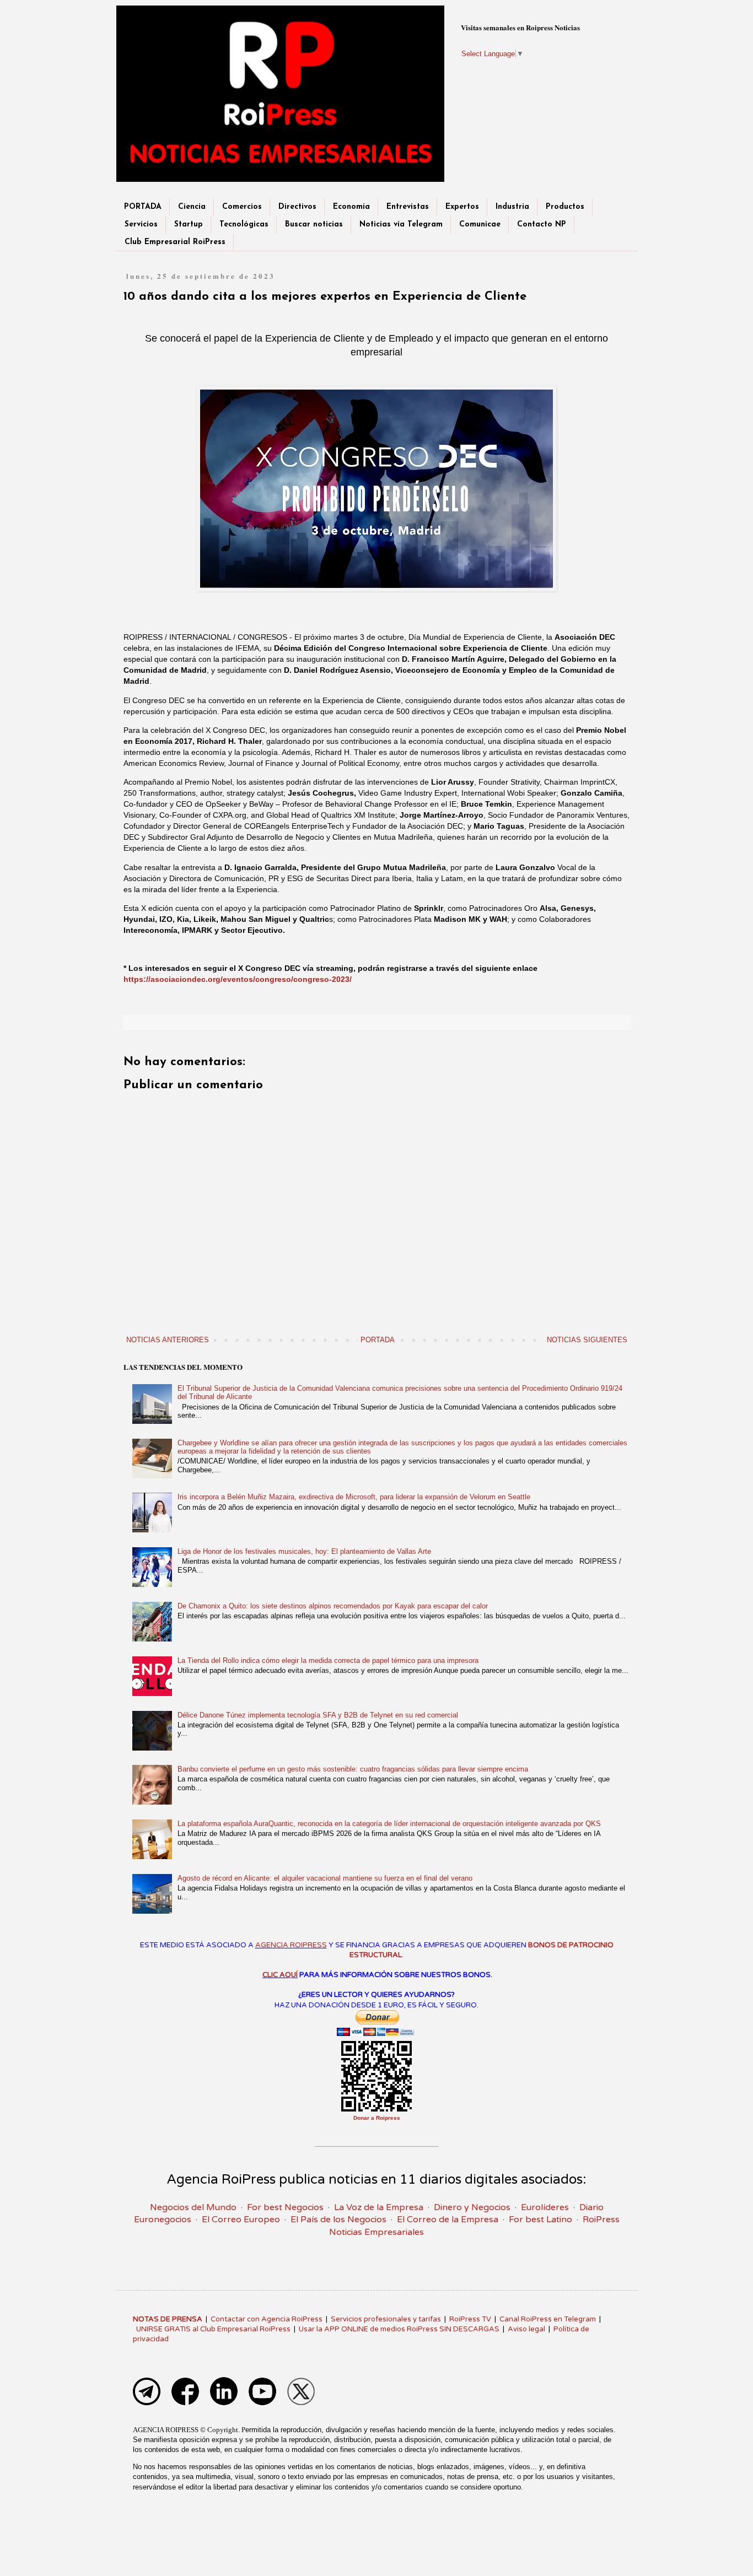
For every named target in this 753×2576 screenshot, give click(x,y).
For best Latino (540, 2219)
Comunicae (480, 225)
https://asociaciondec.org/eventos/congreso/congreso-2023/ (238, 979)
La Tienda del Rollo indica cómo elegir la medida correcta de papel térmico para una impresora (328, 1660)
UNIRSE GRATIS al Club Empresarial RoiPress (213, 2329)
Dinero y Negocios (472, 2207)
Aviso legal (526, 2329)
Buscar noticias (314, 225)
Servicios (141, 225)
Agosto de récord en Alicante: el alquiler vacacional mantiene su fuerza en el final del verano (325, 1878)
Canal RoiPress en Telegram (548, 2319)
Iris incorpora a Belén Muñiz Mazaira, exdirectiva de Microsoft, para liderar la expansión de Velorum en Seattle (354, 1497)
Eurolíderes (545, 2207)
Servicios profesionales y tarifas (386, 2319)
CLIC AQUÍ (280, 1975)
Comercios (242, 207)
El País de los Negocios (338, 2219)
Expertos (462, 207)
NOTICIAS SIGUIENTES (587, 1340)
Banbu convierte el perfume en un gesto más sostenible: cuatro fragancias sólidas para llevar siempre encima (353, 1769)
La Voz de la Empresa (379, 2207)
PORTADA (143, 207)
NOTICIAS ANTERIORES (168, 1340)
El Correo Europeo (241, 2219)
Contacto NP (542, 225)
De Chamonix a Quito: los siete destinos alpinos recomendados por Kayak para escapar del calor (333, 1606)
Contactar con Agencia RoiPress (267, 2319)
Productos (565, 207)
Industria (512, 207)
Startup (189, 225)
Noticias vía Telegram (401, 225)
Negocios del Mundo (193, 2207)
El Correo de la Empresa (448, 2219)
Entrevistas (408, 207)
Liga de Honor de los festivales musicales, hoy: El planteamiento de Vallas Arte (304, 1551)
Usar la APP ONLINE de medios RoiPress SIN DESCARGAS (399, 2329)
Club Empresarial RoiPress (175, 242)
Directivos (297, 207)
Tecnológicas (244, 225)
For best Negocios (285, 2207)
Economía (351, 207)
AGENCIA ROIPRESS (291, 1945)
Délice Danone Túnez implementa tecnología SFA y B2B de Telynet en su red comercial (318, 1715)
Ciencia (192, 207)
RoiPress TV (470, 2319)
